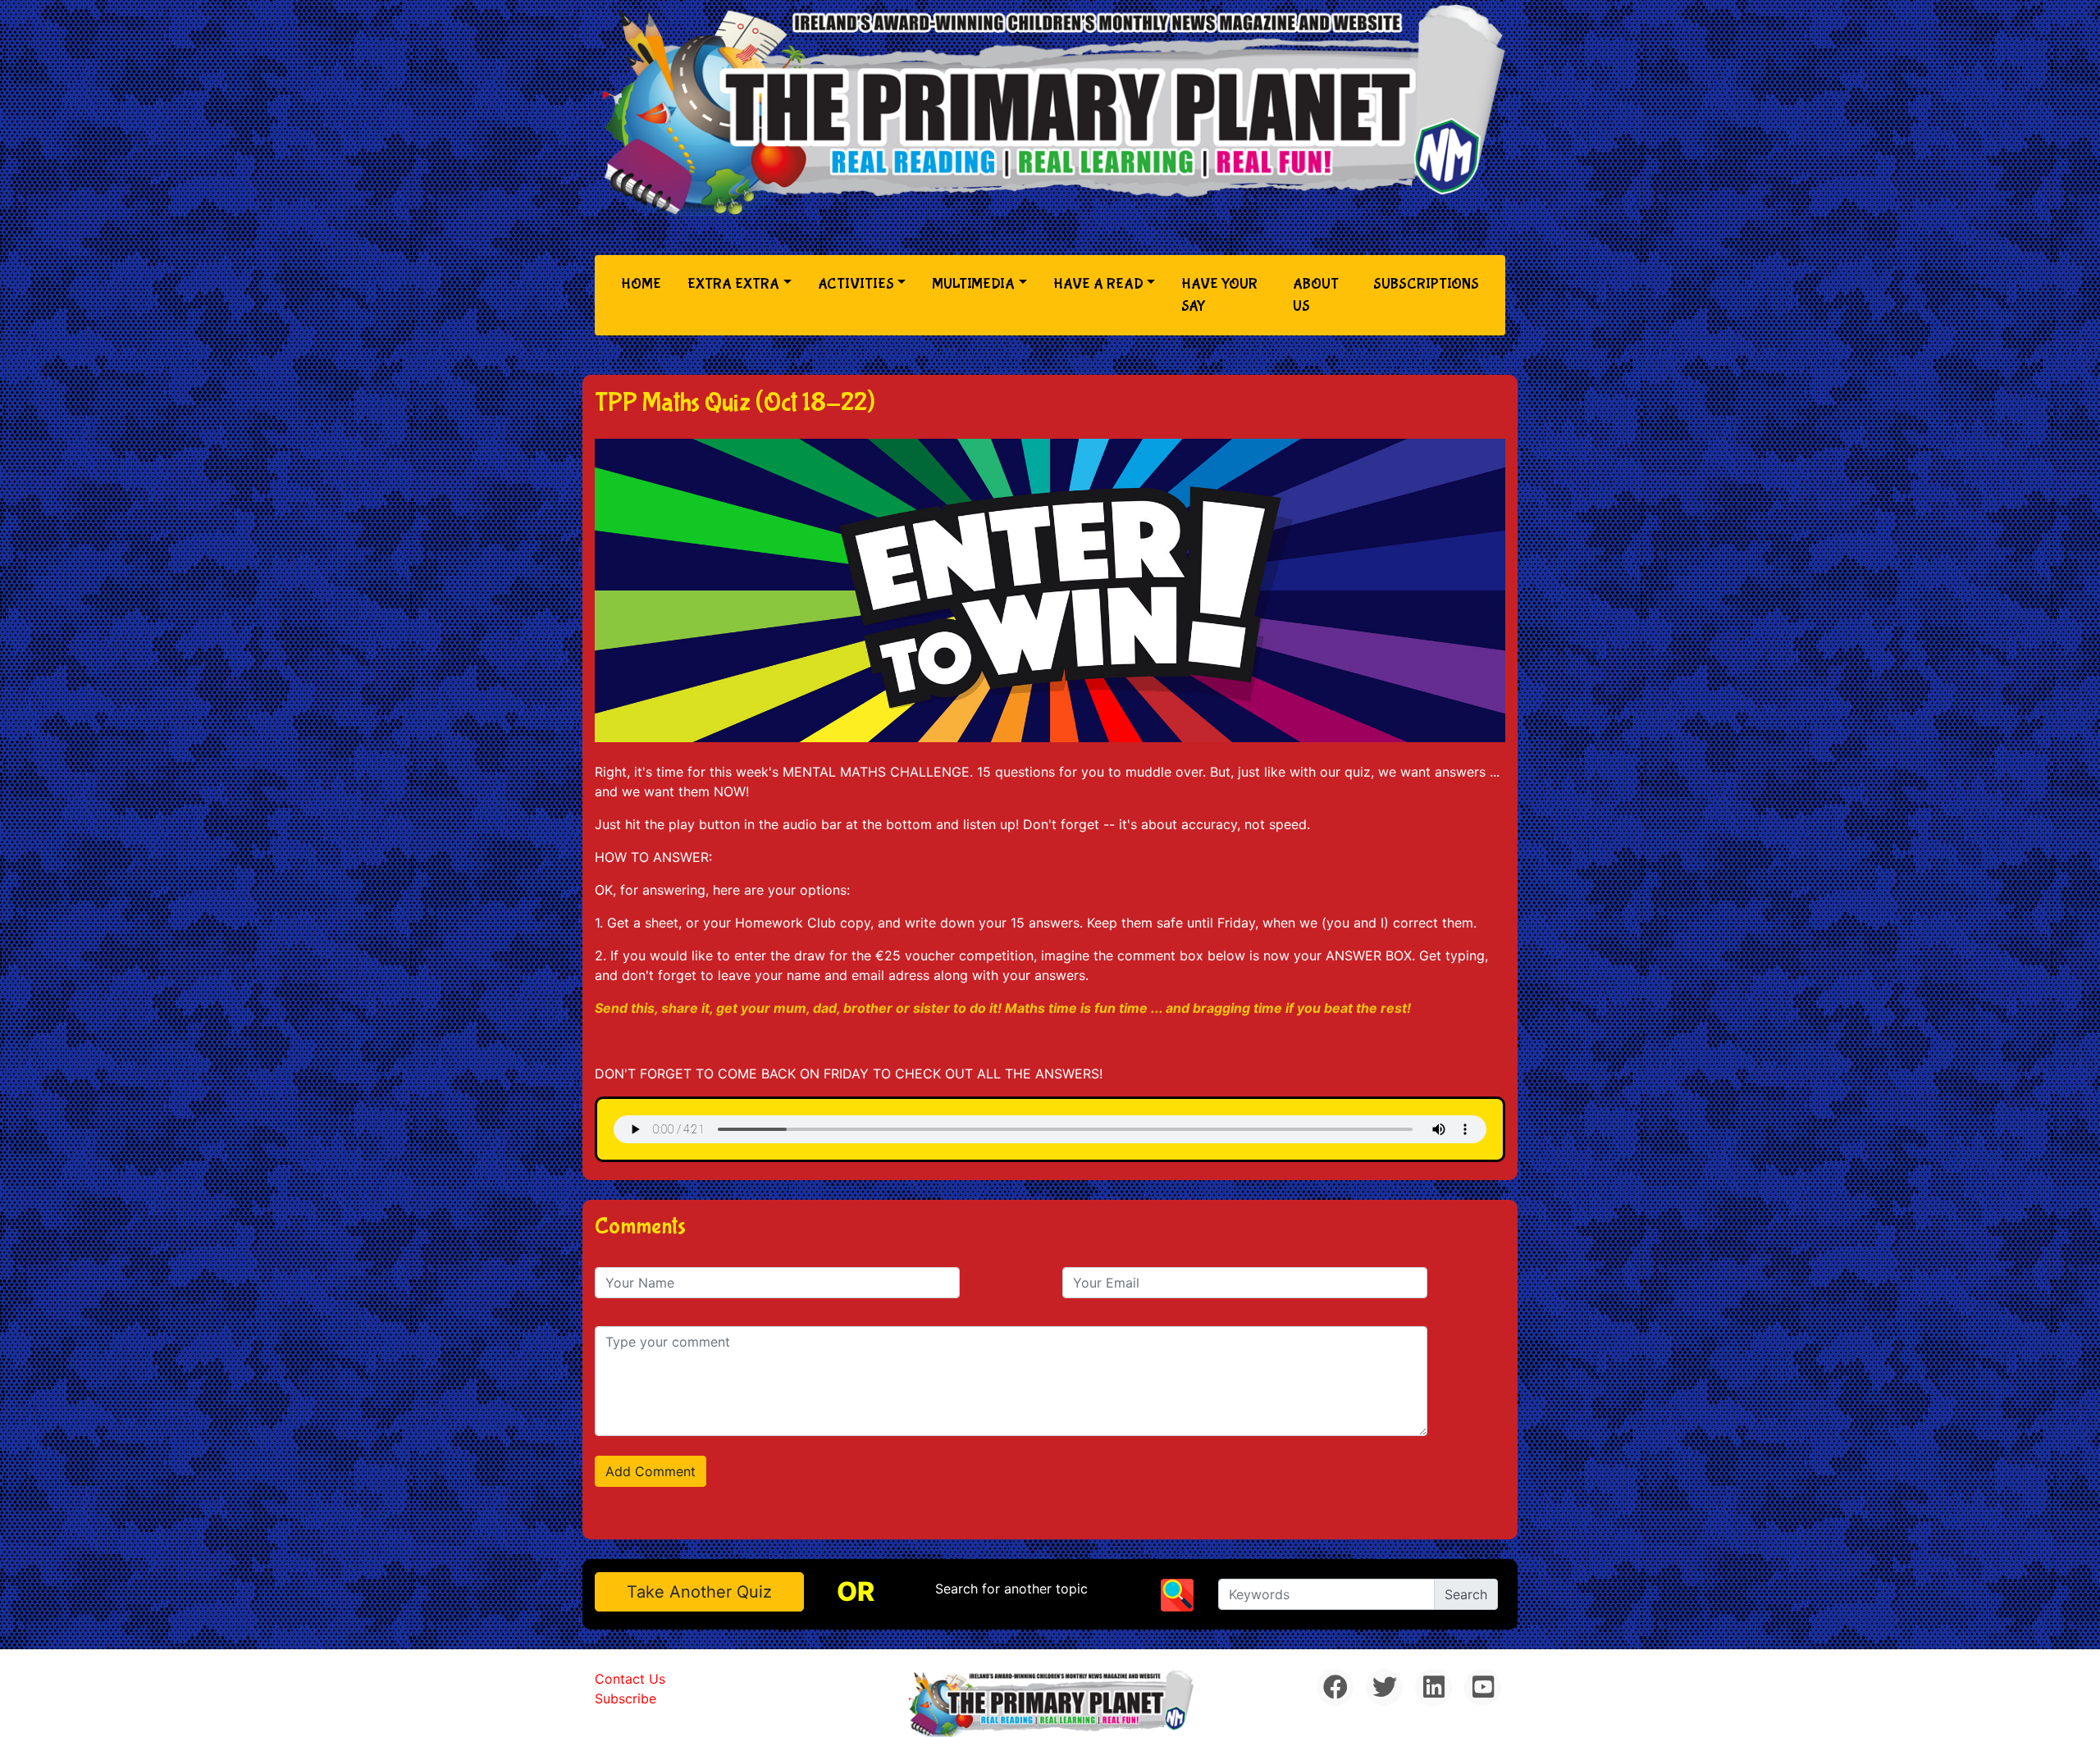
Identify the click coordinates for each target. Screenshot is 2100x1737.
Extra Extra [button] (733, 284)
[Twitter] (1384, 1687)
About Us (1316, 295)
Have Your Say (1219, 295)
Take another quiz (699, 1592)
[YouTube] (1483, 1687)
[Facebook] (1335, 1687)
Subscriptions (1426, 284)
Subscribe (625, 1698)
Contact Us (630, 1679)
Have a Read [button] (1098, 284)
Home (644, 284)
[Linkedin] (1433, 1687)
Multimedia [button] (973, 284)
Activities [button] (856, 284)
